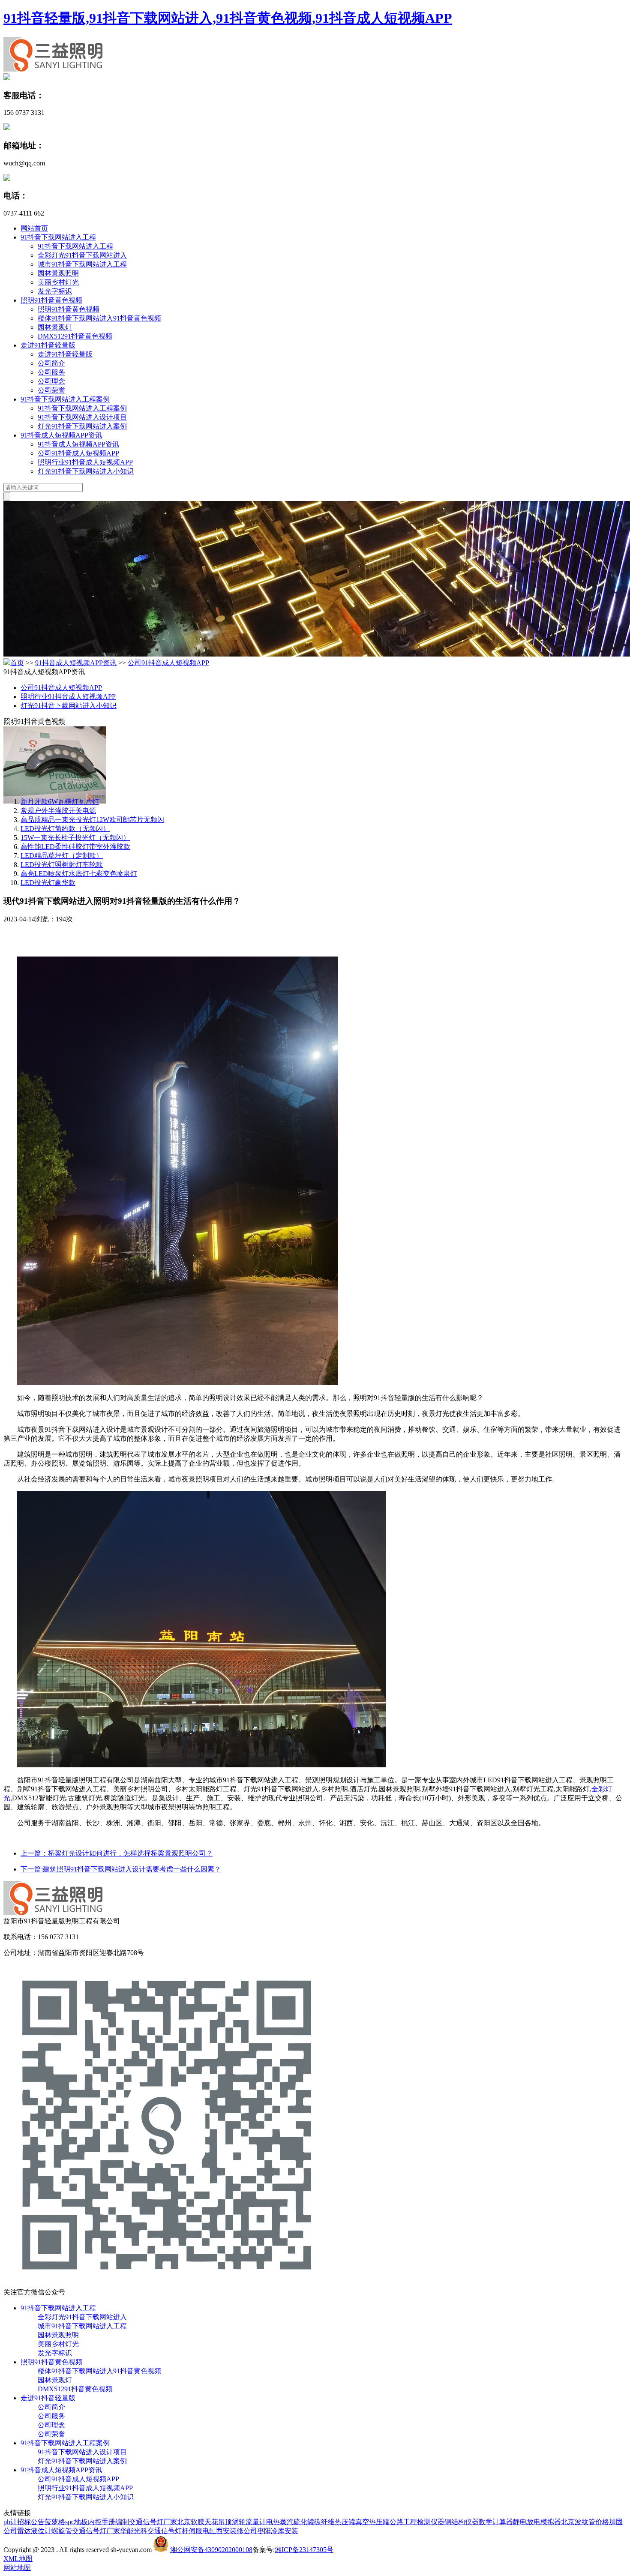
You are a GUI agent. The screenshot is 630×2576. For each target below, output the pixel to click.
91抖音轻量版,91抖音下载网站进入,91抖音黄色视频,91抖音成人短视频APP (228, 18)
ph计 (10, 2522)
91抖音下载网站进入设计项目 (82, 417)
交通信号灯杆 (168, 2531)
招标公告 (31, 2522)
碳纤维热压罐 (335, 2522)
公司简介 (51, 363)
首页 (17, 663)
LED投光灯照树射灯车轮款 (62, 865)
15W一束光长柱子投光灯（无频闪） (75, 838)
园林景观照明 (58, 273)
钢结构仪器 (462, 2522)
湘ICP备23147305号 (304, 2550)
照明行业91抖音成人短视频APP (85, 462)
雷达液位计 (34, 2531)
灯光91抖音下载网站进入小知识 (86, 471)
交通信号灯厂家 (153, 2522)
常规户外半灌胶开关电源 (58, 811)
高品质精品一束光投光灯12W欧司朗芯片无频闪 (92, 820)
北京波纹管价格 (585, 2522)
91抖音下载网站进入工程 (58, 237)
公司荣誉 (51, 390)
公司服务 (51, 372)
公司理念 (51, 381)
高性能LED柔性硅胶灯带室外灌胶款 (75, 847)
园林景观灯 (55, 327)
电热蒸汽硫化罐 (290, 2522)
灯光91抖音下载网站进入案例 (82, 426)
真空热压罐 (372, 2522)
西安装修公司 (237, 2531)
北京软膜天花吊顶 (204, 2522)
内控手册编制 (108, 2522)
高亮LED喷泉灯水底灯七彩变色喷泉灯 (79, 874)
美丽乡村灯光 (58, 282)
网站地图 (17, 2568)
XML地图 (18, 2559)
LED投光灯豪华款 (48, 883)
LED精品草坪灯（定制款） (62, 856)
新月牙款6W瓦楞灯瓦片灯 (60, 802)
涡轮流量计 (249, 2522)
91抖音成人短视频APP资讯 (61, 435)
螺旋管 (62, 2531)
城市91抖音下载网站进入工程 (82, 264)
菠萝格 (55, 2522)
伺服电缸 (202, 2531)
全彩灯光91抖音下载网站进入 (82, 255)
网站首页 (34, 228)
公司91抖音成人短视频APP (78, 453)
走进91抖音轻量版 (48, 345)
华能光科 (134, 2531)
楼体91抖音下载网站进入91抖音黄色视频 (99, 318)
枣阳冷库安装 (278, 2531)
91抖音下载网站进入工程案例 (65, 399)
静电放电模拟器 (537, 2522)
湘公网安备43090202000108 (211, 2550)
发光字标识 (55, 291)
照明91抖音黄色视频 (51, 300)
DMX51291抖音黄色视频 (75, 336)
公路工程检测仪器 (417, 2522)
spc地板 (76, 2522)
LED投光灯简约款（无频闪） (65, 829)
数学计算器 (496, 2522)
